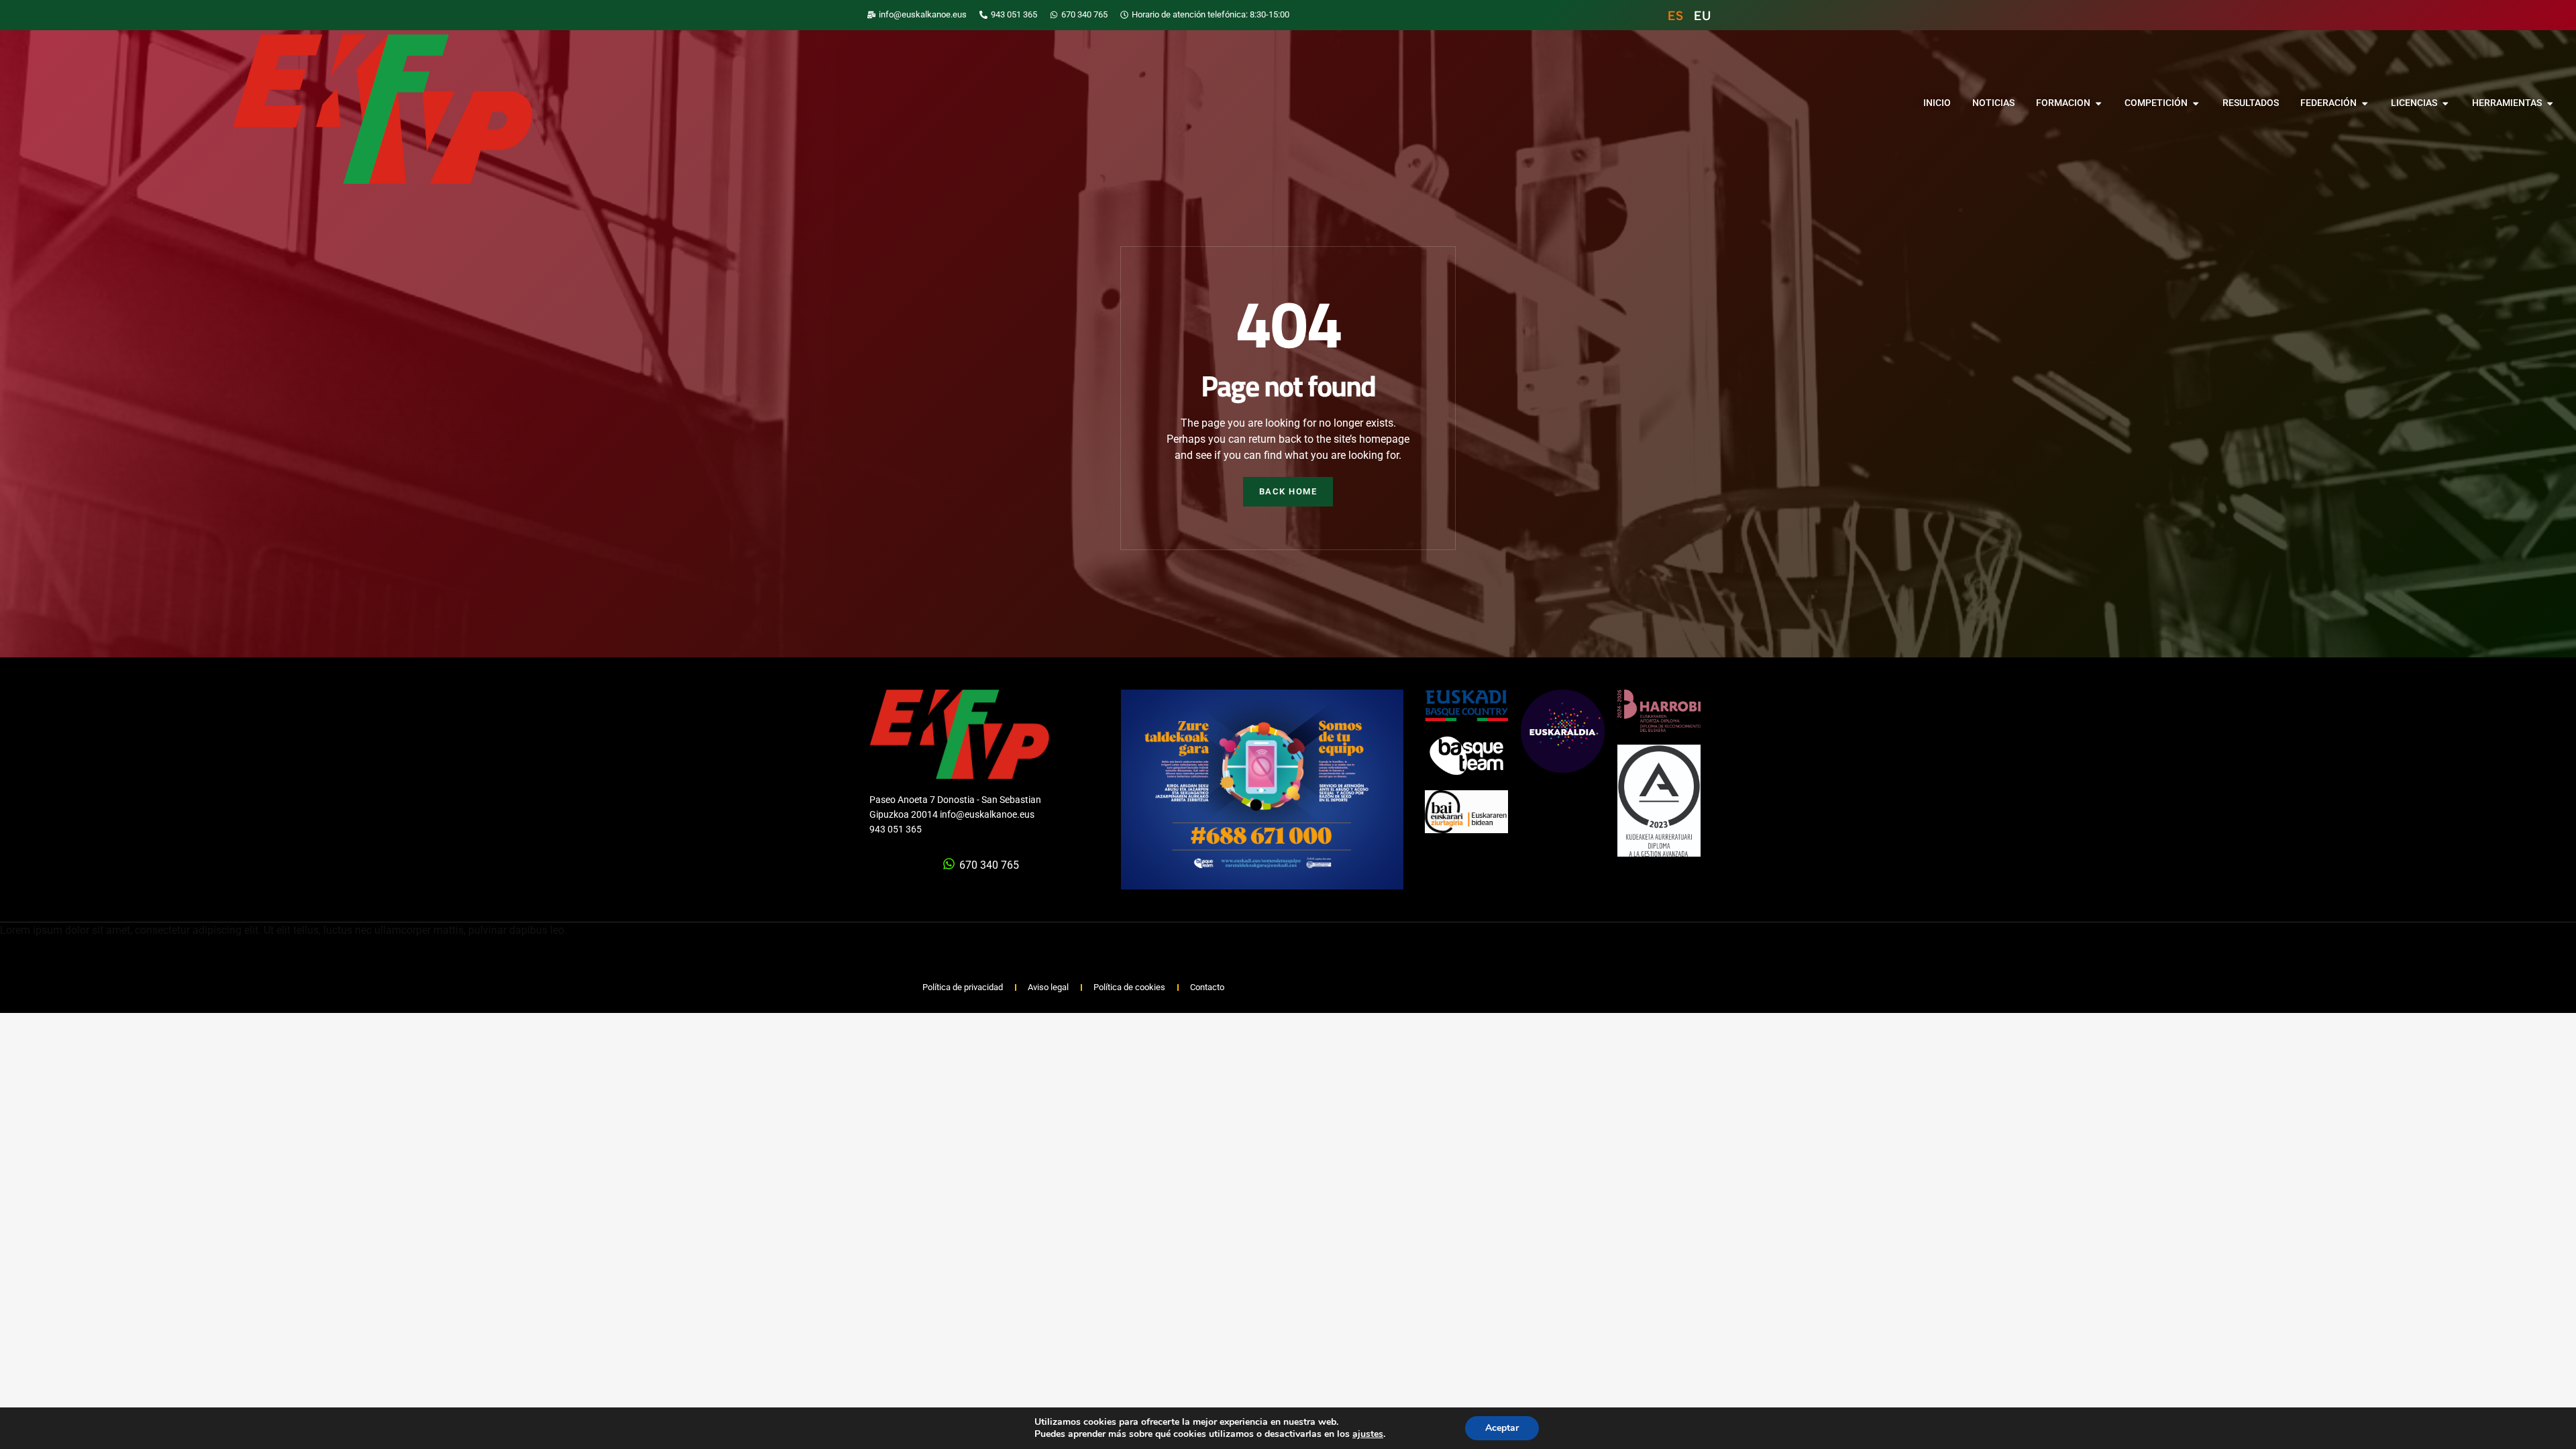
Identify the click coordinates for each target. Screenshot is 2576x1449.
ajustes (1368, 1434)
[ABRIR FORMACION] (2098, 103)
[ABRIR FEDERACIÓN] (2365, 103)
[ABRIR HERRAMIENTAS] (2550, 103)
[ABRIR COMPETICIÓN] (2196, 103)
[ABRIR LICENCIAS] (2445, 103)
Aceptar (1502, 1428)
